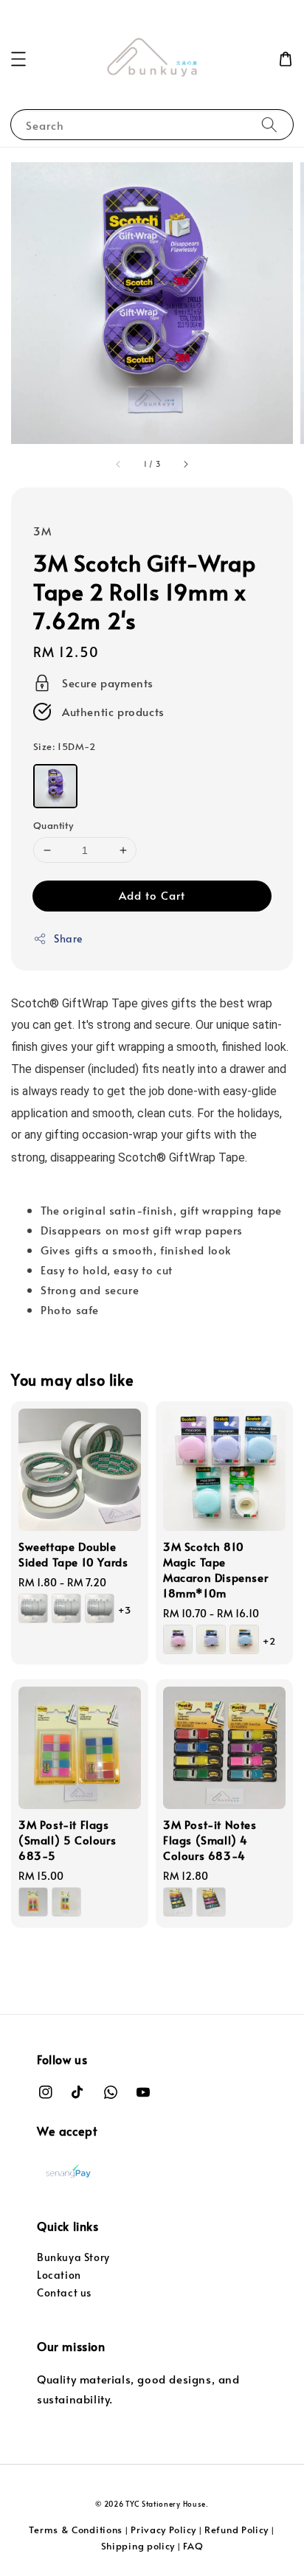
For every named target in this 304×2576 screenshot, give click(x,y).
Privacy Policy (163, 2530)
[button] (18, 59)
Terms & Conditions (76, 2530)
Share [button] (68, 938)
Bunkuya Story (73, 2257)
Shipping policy (138, 2546)
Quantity (53, 825)
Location (59, 2275)
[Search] (269, 124)
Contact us (64, 2292)
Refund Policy (236, 2530)
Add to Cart (152, 895)
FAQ (193, 2546)
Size (65, 746)
